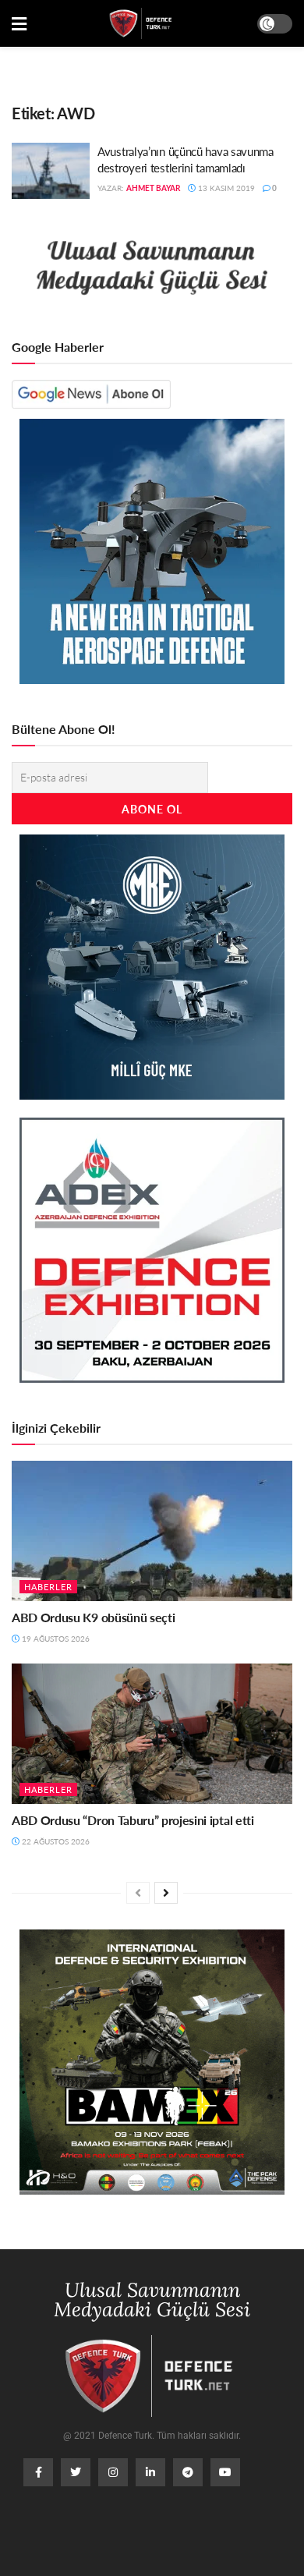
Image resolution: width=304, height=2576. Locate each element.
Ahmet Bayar (153, 188)
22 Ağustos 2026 (55, 1841)
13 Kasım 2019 (225, 188)
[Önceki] (138, 1893)
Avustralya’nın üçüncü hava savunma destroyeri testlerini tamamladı (186, 159)
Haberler (48, 1587)
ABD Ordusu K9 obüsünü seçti (93, 1617)
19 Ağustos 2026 (55, 1639)
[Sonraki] (166, 1893)
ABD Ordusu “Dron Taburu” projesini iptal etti (133, 1820)
